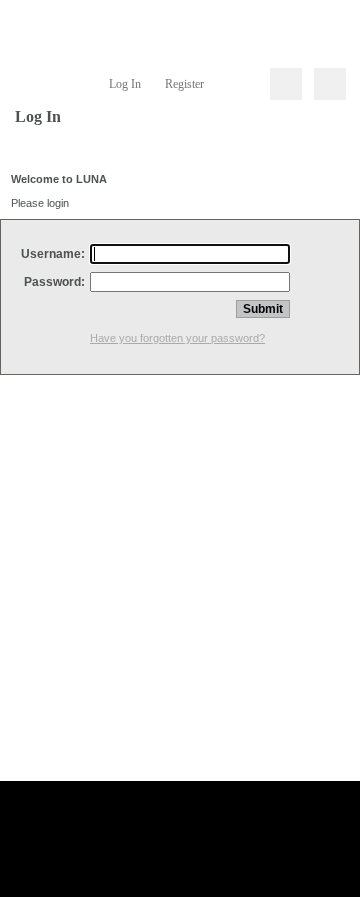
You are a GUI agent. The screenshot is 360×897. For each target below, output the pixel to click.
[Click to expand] (330, 84)
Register (184, 84)
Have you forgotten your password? (177, 338)
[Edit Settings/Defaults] (240, 84)
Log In (125, 84)
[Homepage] (180, 30)
